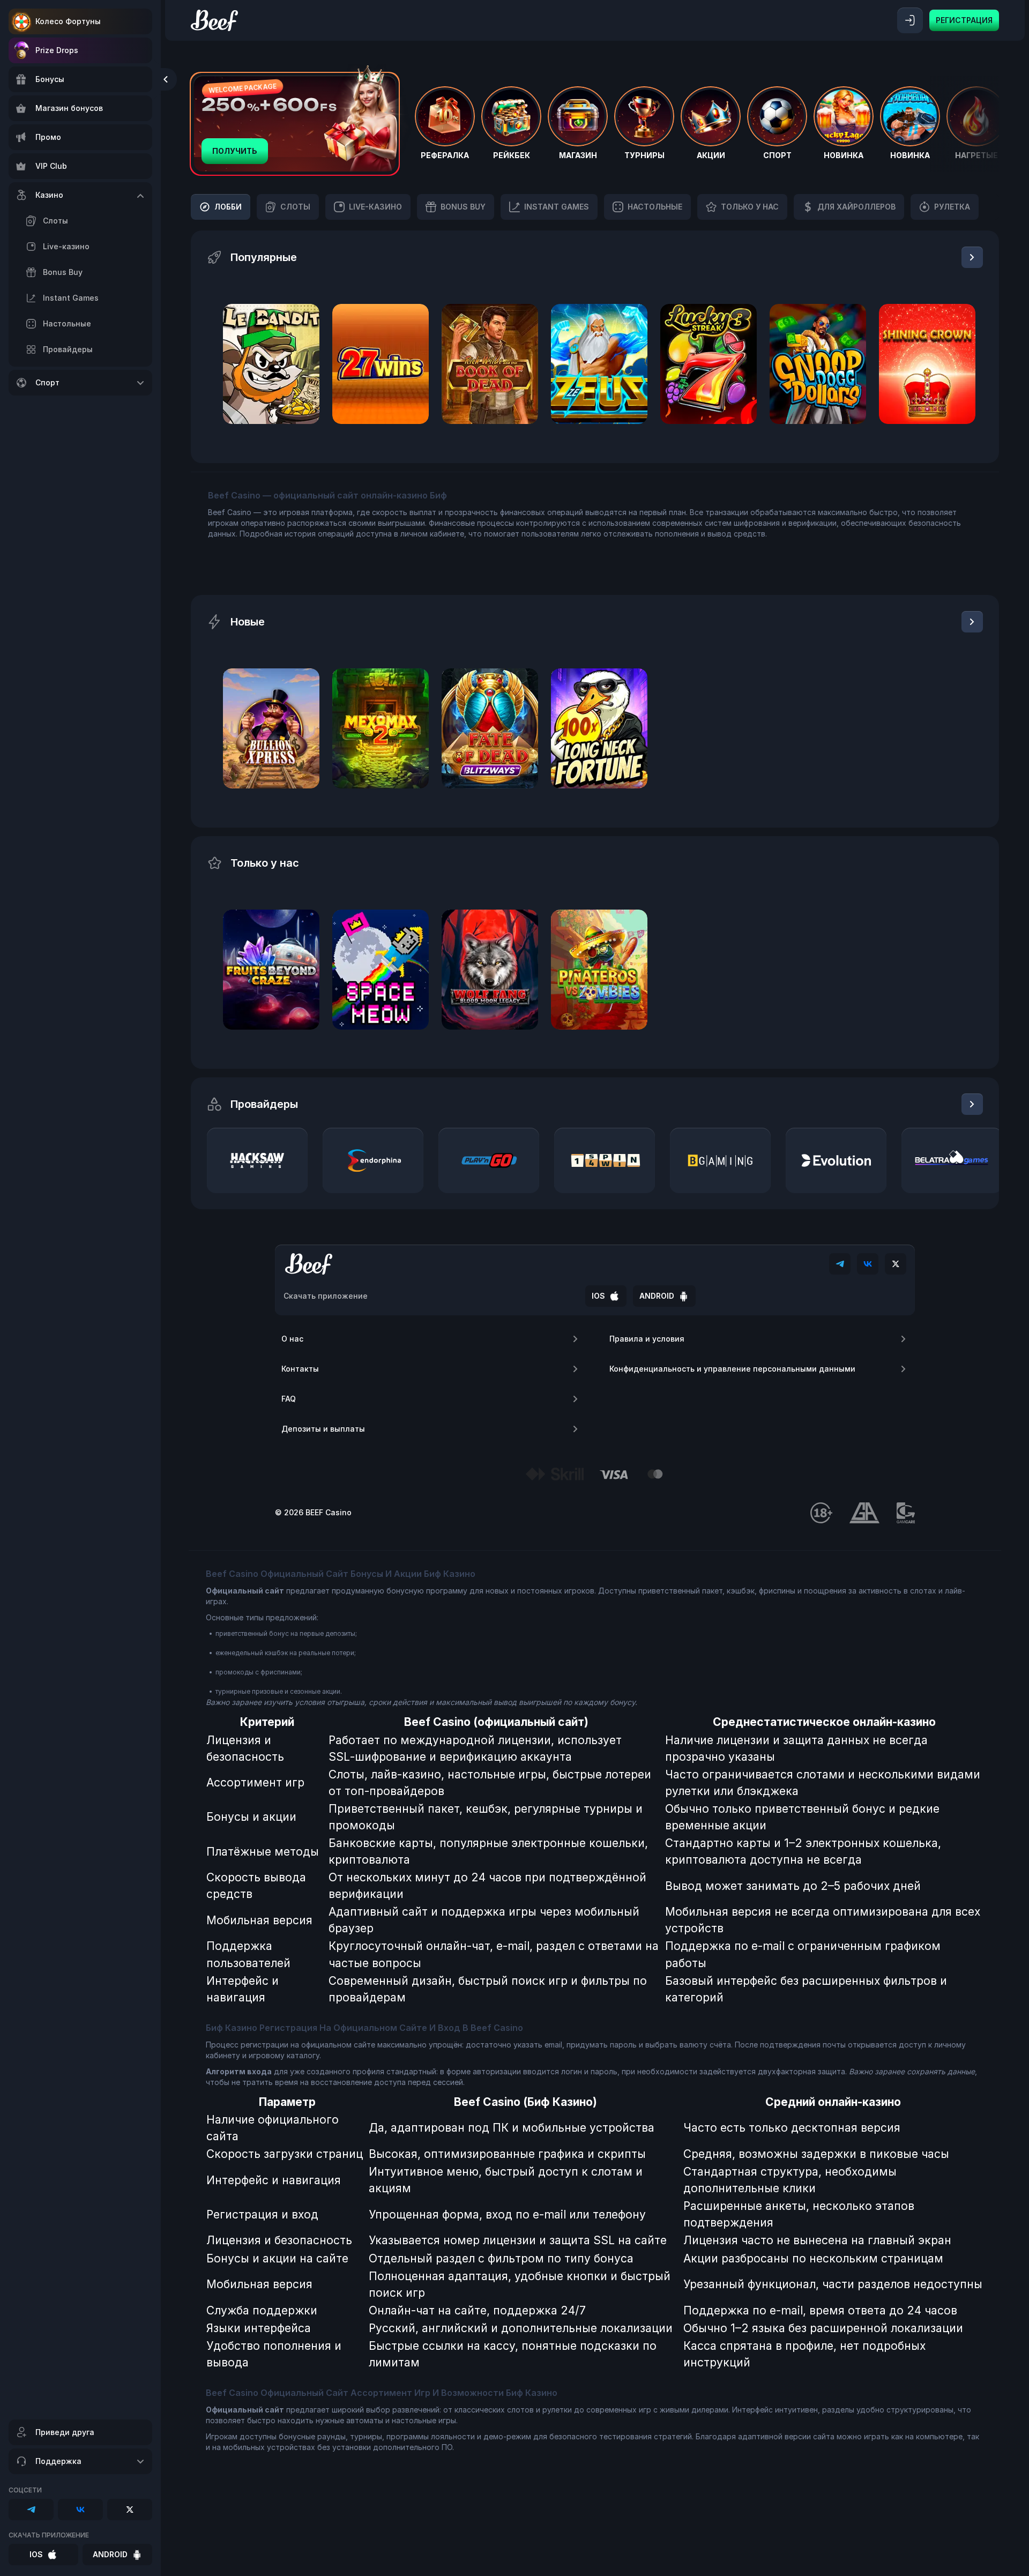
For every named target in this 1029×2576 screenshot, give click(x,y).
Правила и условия (647, 1339)
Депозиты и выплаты (323, 1429)
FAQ (289, 1399)
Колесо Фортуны (68, 21)
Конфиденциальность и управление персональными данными (732, 1369)
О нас (292, 1339)
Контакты (300, 1369)
